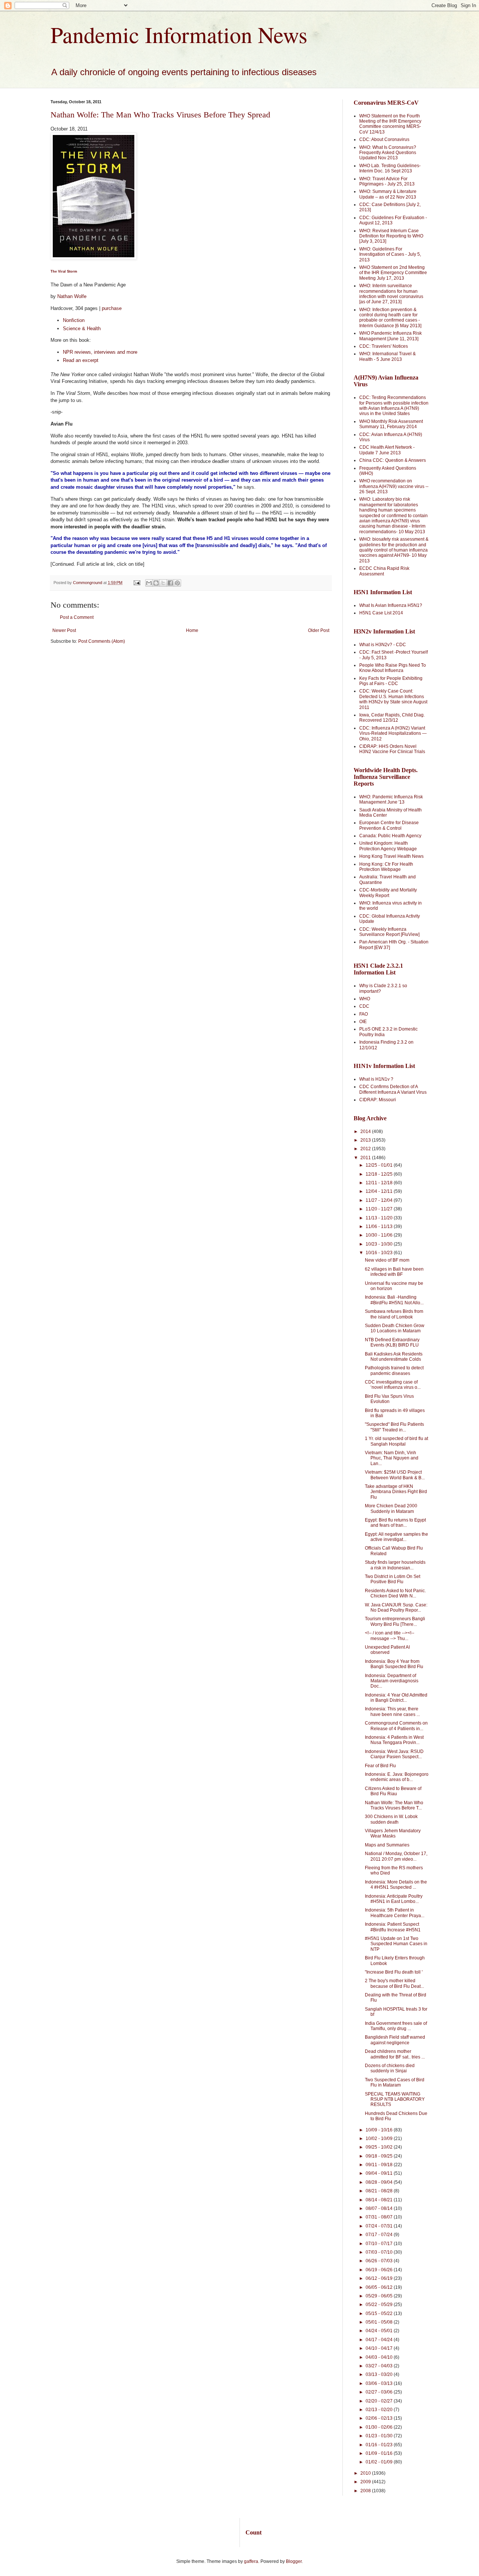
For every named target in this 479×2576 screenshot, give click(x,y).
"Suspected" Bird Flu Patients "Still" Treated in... (394, 1427)
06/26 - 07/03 (380, 2261)
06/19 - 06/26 (380, 2270)
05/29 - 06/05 (380, 2296)
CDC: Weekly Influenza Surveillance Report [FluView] (389, 932)
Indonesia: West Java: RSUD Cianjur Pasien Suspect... (394, 1754)
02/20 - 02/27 (380, 2401)
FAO (364, 1014)
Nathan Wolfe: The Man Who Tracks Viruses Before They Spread (160, 115)
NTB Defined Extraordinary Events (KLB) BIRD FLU (392, 1342)
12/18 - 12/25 (380, 1174)
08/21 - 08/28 (380, 2191)
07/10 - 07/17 (380, 2244)
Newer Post (64, 630)
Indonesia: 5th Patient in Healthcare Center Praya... (395, 1913)
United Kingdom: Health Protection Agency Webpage (388, 846)
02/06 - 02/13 (380, 2418)
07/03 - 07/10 (380, 2252)
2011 (366, 1158)
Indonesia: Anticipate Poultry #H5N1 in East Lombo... (394, 1899)
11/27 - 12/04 (380, 1200)
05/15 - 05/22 (380, 2314)
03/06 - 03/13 (380, 2383)
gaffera (251, 2561)
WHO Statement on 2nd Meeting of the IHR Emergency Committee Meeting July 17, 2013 (393, 273)
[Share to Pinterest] (177, 583)
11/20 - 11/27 (380, 1209)
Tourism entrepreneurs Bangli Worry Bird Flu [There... (395, 1621)
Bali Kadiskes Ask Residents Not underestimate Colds (394, 1357)
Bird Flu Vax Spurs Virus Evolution (389, 1399)
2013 (366, 1140)
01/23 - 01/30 (380, 2436)
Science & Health (82, 328)
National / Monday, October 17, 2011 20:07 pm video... (396, 1856)
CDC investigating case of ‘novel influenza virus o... (393, 1385)
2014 (366, 1132)
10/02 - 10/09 (380, 2139)
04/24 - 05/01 (380, 2331)
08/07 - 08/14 (380, 2208)
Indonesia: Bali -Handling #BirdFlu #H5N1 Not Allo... (394, 1300)
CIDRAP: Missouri (378, 1100)
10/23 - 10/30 (380, 1244)
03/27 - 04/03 (380, 2366)
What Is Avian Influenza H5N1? (391, 605)
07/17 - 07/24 (380, 2235)
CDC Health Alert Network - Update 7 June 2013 (387, 450)
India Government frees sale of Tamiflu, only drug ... (396, 2026)
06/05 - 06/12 (380, 2287)
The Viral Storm (64, 271)
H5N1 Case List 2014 (381, 613)
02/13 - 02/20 (380, 2410)
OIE (363, 1022)
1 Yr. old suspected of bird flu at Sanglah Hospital (396, 1441)
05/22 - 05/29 (380, 2305)
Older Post (319, 630)
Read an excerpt (81, 360)
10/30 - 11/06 (380, 1235)
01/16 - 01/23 (380, 2445)
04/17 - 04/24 (380, 2340)
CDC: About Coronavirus (384, 139)
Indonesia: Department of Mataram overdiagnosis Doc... (392, 1681)
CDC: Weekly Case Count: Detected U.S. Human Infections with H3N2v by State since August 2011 (393, 699)
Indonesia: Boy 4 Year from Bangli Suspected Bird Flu (394, 1664)
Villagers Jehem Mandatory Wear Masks (393, 1833)
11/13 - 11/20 (380, 1218)
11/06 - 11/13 (380, 1226)
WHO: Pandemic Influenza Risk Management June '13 (391, 799)
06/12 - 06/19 (380, 2278)
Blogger (294, 2561)
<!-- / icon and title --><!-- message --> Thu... (390, 1636)
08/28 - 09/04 (380, 2182)
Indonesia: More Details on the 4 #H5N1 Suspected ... (396, 1885)
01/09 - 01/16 (380, 2453)
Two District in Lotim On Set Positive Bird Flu (393, 1579)
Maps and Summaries (387, 1845)
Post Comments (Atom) (102, 641)
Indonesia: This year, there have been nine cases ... (392, 1711)
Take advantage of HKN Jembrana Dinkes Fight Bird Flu (396, 1492)
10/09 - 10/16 (380, 2130)
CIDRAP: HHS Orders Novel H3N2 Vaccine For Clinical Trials (392, 749)
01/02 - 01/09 (380, 2462)
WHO (365, 999)
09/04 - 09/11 (380, 2173)
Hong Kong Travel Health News (391, 856)
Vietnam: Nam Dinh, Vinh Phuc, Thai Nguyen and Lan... (392, 1458)
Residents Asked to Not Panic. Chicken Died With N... (395, 1593)
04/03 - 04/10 (380, 2357)
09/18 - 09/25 (380, 2156)
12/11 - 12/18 (380, 1183)
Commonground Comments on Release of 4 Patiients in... (396, 1726)
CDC (364, 1006)
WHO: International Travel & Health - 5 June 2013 (388, 356)
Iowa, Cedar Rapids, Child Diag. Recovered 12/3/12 (392, 718)
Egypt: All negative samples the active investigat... (396, 1537)
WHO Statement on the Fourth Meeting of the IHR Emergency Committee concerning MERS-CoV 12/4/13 (390, 124)
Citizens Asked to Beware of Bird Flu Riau (393, 1791)
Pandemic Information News (179, 34)
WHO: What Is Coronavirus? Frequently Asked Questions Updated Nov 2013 (388, 153)
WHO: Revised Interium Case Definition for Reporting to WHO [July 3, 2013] (391, 236)
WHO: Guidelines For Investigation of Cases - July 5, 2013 (390, 254)
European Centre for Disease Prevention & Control (389, 825)
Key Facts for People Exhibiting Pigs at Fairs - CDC (391, 681)
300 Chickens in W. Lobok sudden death (391, 1819)
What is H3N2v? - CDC (383, 645)
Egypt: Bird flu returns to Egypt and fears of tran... (395, 1523)
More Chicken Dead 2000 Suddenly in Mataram (391, 1508)
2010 (366, 2473)
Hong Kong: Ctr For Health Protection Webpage (386, 867)
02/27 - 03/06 (380, 2392)
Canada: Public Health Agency (390, 836)
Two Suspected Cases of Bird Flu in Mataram (395, 2082)
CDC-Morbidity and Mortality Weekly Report (388, 893)
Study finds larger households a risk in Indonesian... (395, 1565)
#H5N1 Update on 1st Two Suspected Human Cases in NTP (396, 1944)
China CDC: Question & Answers (393, 460)
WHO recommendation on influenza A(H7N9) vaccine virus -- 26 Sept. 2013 (394, 486)
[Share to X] (163, 583)
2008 (366, 2491)
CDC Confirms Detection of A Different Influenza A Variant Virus (393, 1089)
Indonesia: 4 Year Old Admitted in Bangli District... (396, 1698)
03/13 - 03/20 (380, 2374)
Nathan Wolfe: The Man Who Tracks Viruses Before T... (394, 1805)
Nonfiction (74, 320)
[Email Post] (137, 583)
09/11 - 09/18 (380, 2165)
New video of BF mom (387, 1260)
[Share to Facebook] (170, 583)
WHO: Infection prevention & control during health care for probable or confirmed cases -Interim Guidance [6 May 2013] (390, 318)
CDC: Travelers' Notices (384, 346)
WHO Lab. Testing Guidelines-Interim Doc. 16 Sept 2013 (390, 168)
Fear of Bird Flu (380, 1766)
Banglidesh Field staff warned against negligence (395, 2040)
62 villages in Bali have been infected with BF (394, 1272)
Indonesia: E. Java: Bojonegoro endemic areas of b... (397, 1777)
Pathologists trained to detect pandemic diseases (394, 1370)
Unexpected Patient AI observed (387, 1650)
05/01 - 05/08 (380, 2322)
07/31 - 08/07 (380, 2217)
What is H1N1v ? (376, 1079)
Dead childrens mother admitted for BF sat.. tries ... (395, 2054)
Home (192, 630)
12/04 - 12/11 (380, 1191)
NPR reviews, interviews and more (100, 352)
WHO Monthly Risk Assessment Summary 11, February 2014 (391, 424)
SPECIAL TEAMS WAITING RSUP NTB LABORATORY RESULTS (395, 2099)
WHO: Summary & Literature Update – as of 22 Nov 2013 (388, 194)
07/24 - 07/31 (380, 2226)
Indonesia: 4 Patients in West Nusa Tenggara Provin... (394, 1740)
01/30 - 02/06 (380, 2427)
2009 (366, 2482)
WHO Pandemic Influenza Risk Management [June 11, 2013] (390, 336)
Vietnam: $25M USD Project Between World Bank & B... (395, 1475)
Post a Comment (77, 617)
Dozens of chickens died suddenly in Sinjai (390, 2068)
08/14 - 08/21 (380, 2200)
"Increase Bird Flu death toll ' (394, 1972)
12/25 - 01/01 (380, 1165)
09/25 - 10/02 (380, 2147)
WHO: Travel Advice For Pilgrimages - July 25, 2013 (387, 181)
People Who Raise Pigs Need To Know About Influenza (393, 668)
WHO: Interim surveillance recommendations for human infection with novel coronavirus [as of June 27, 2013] (391, 294)
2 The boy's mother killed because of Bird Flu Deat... (394, 1983)
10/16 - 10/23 (380, 1253)
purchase (112, 308)
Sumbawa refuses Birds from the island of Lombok (394, 1314)
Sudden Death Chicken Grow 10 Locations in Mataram (395, 1328)
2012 (366, 1149)
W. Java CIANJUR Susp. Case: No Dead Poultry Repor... (396, 1608)
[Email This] (149, 583)
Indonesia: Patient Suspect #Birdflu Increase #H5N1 (393, 1927)
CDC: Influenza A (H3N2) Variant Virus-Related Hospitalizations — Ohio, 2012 (393, 733)
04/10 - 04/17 (380, 2348)
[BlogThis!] (156, 583)
